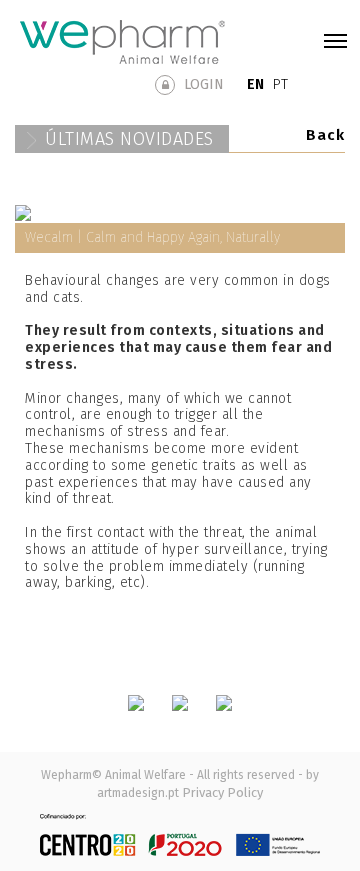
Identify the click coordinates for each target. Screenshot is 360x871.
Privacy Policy (222, 792)
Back (325, 135)
